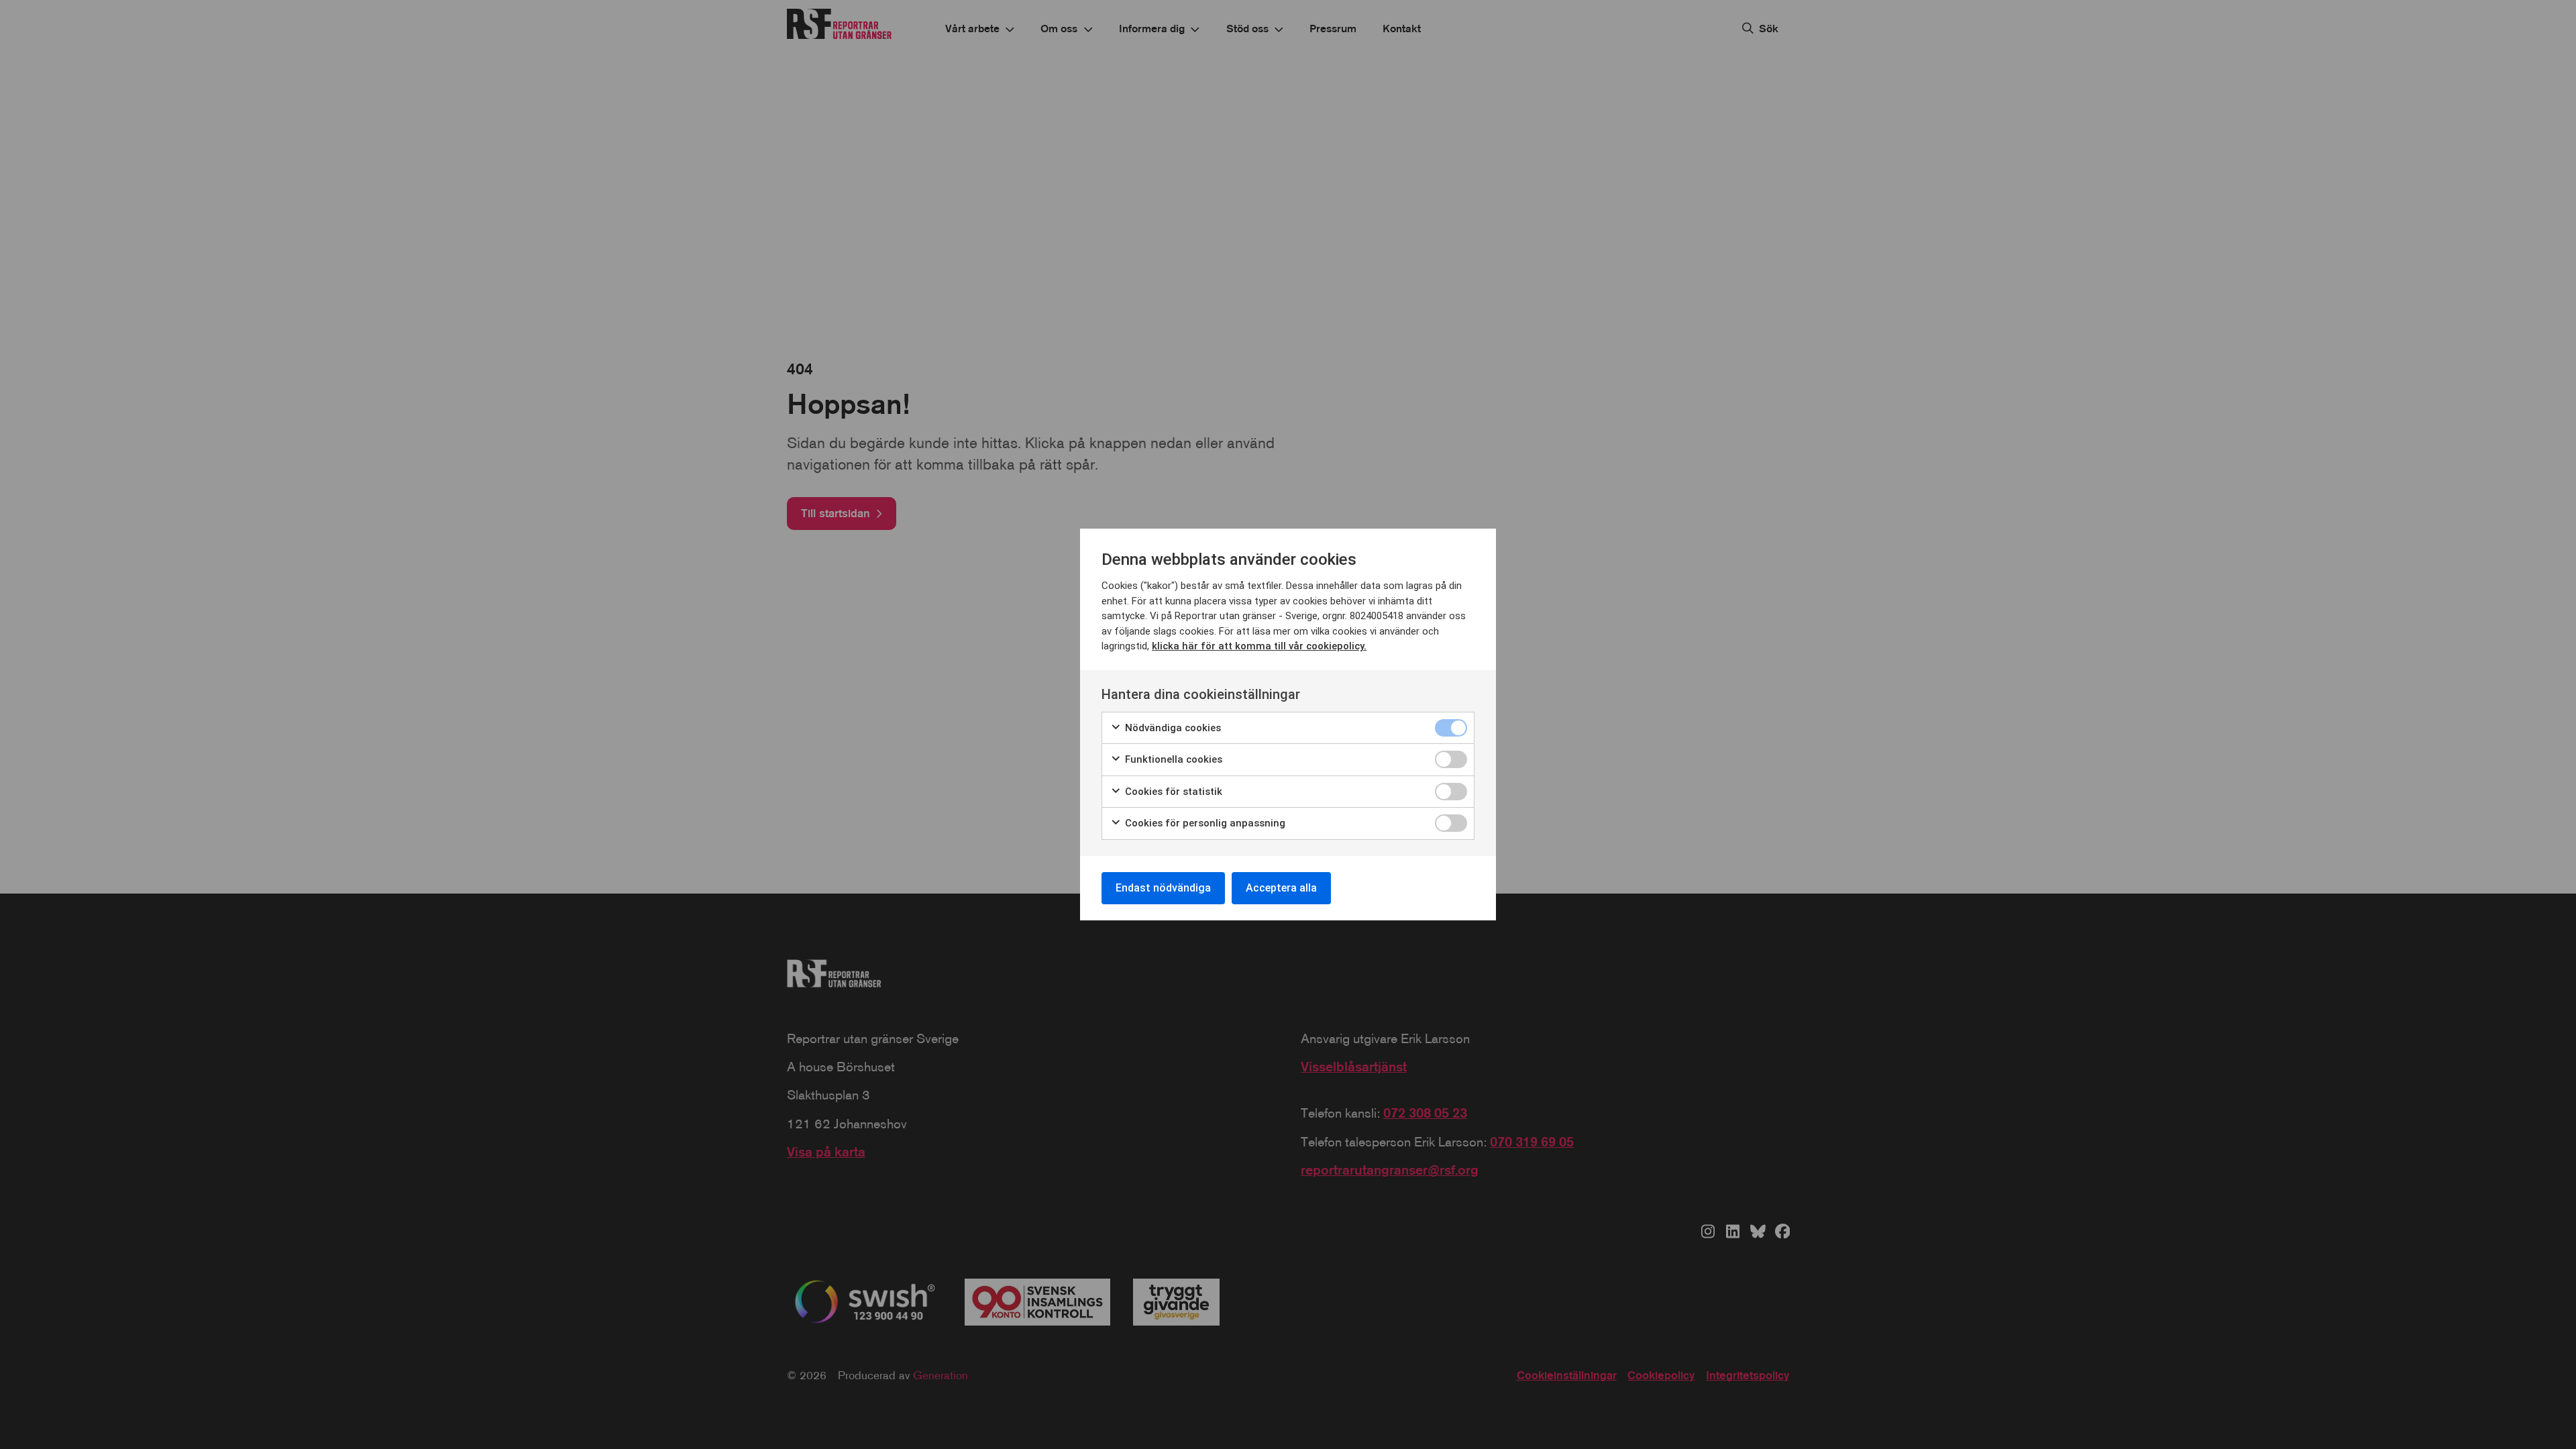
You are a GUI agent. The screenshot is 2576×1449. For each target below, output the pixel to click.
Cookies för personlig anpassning (1204, 823)
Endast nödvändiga (1163, 888)
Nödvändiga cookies (1172, 728)
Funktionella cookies (1172, 759)
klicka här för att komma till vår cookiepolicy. (1259, 646)
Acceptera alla (1281, 888)
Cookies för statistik (1172, 792)
